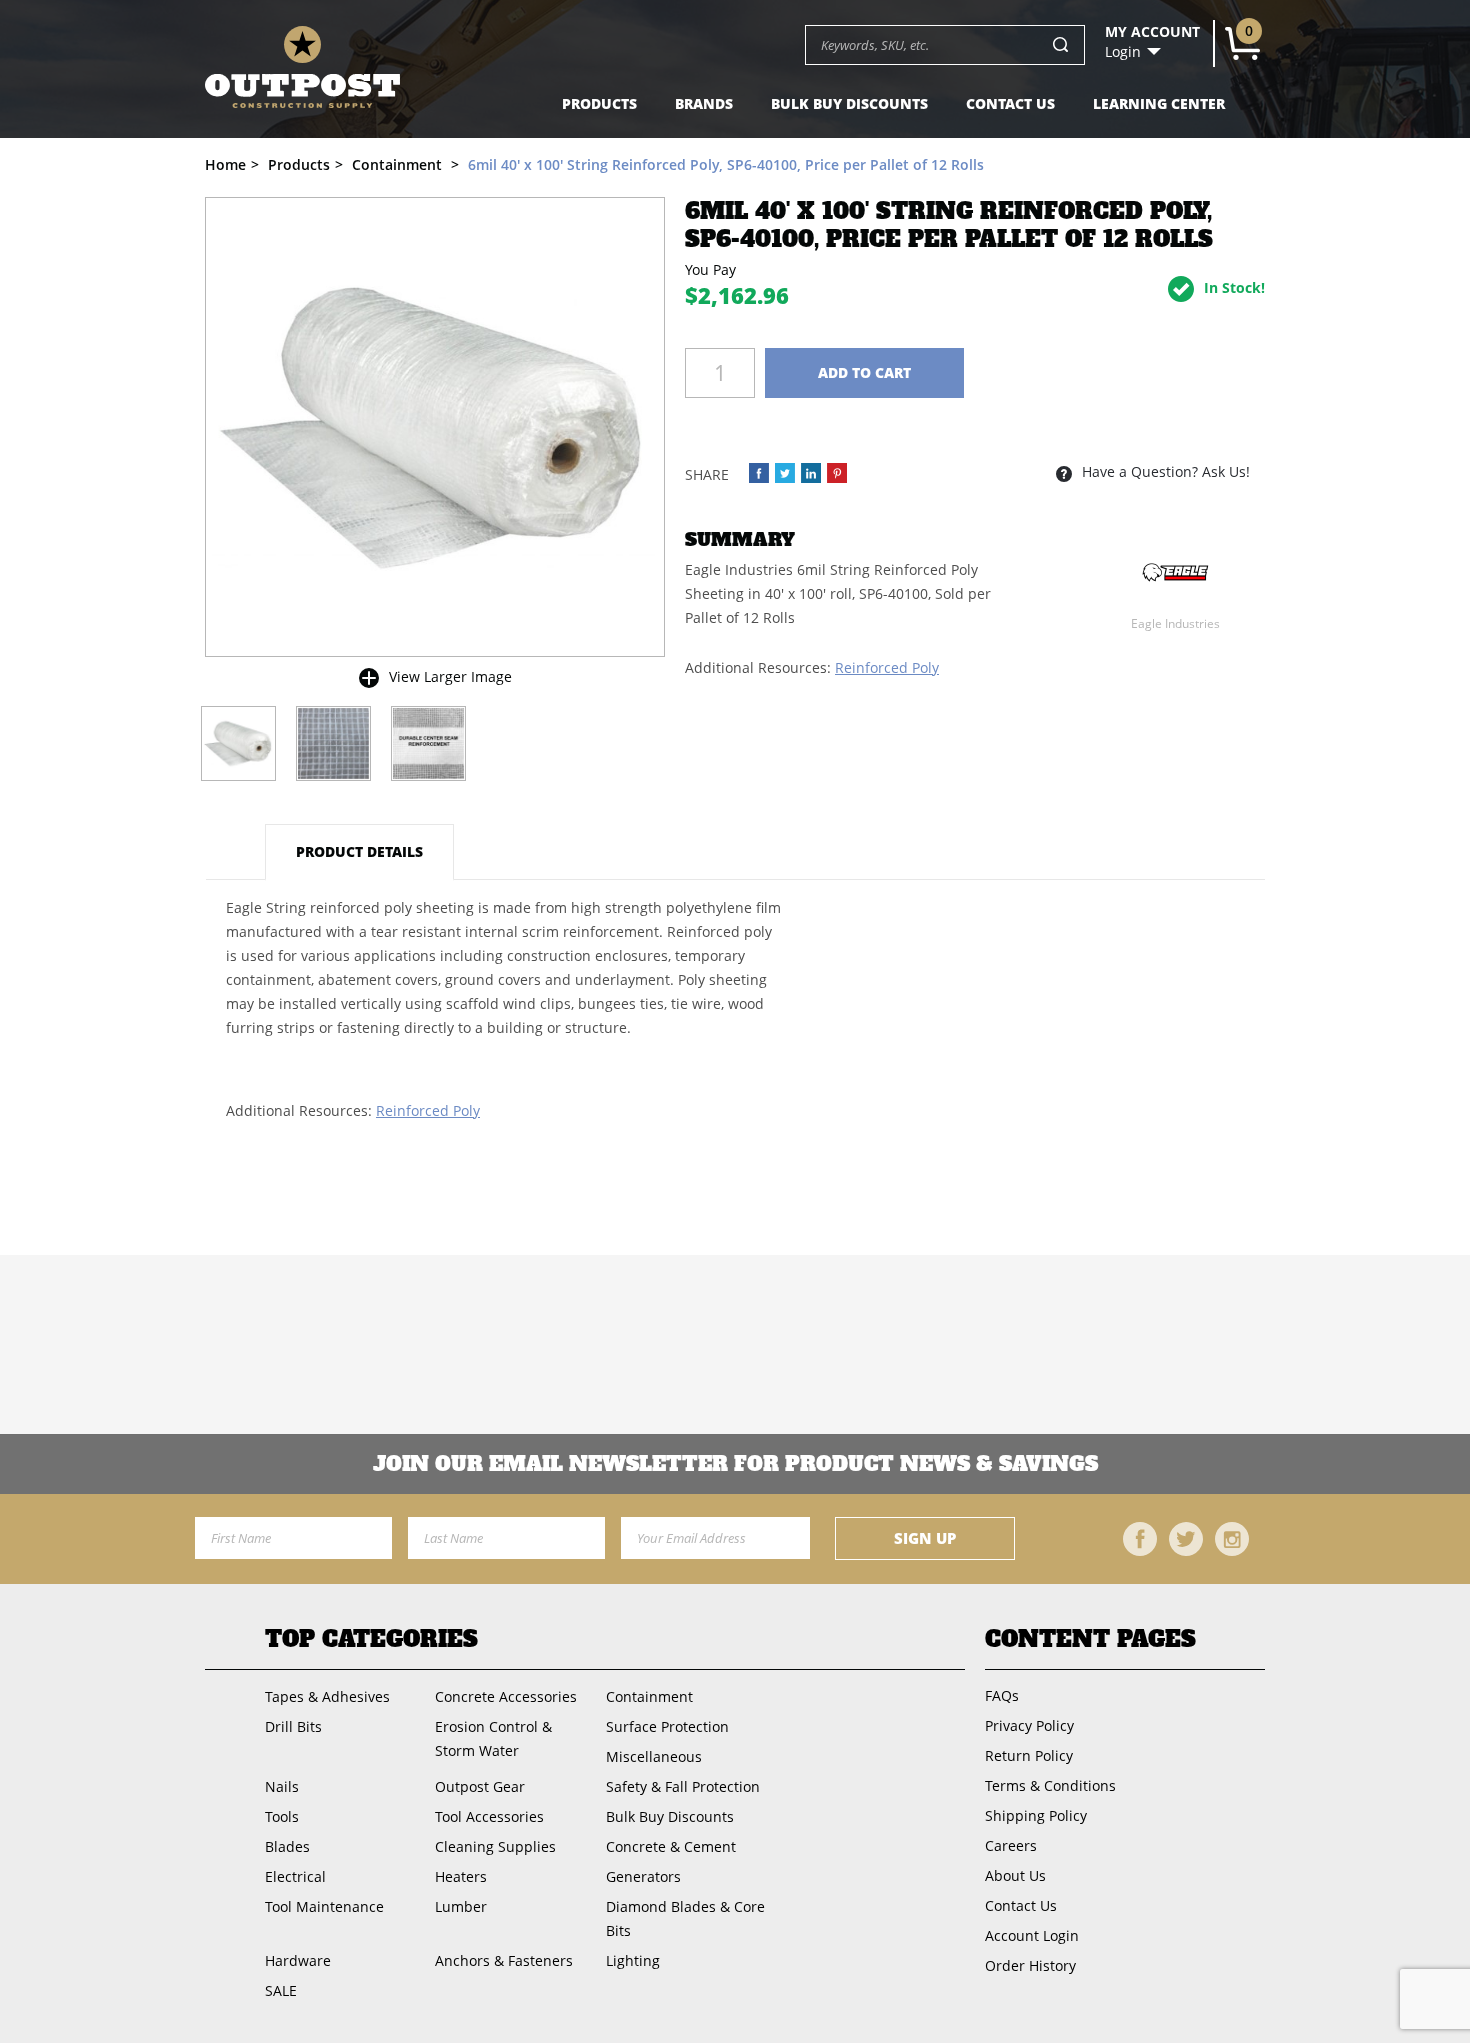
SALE (281, 1990)
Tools (282, 1816)
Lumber (461, 1906)
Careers (1011, 1845)
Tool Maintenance (324, 1906)
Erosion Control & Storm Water (493, 1738)
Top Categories (371, 1639)
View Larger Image (450, 676)
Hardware (298, 1960)
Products (599, 103)
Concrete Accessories (506, 1696)
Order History (1030, 1965)
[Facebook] (1140, 1539)
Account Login (1032, 1935)
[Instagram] (1232, 1539)
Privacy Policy (1029, 1725)
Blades (287, 1846)
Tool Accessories (489, 1816)
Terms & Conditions (1050, 1785)
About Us (1015, 1875)
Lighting (633, 1960)
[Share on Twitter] (785, 473)
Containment (649, 1696)
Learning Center (1159, 103)
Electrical (295, 1876)
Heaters (461, 1876)
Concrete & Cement (671, 1846)
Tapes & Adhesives (327, 1696)
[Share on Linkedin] (811, 473)
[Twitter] (1186, 1539)
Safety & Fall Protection (683, 1786)
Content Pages (1090, 1639)
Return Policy (1029, 1755)
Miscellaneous (654, 1756)
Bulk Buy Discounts (849, 103)
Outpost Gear (480, 1786)
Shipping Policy (1036, 1815)
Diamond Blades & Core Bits (685, 1918)
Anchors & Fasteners (504, 1960)
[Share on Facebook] (759, 473)
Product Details (359, 851)
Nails (282, 1786)
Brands (704, 103)
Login (1123, 52)
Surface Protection (667, 1726)
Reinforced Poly (887, 667)
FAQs (1002, 1695)
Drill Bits (293, 1726)
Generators (643, 1876)
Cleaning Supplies (495, 1846)
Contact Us (1010, 103)
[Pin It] (837, 473)
